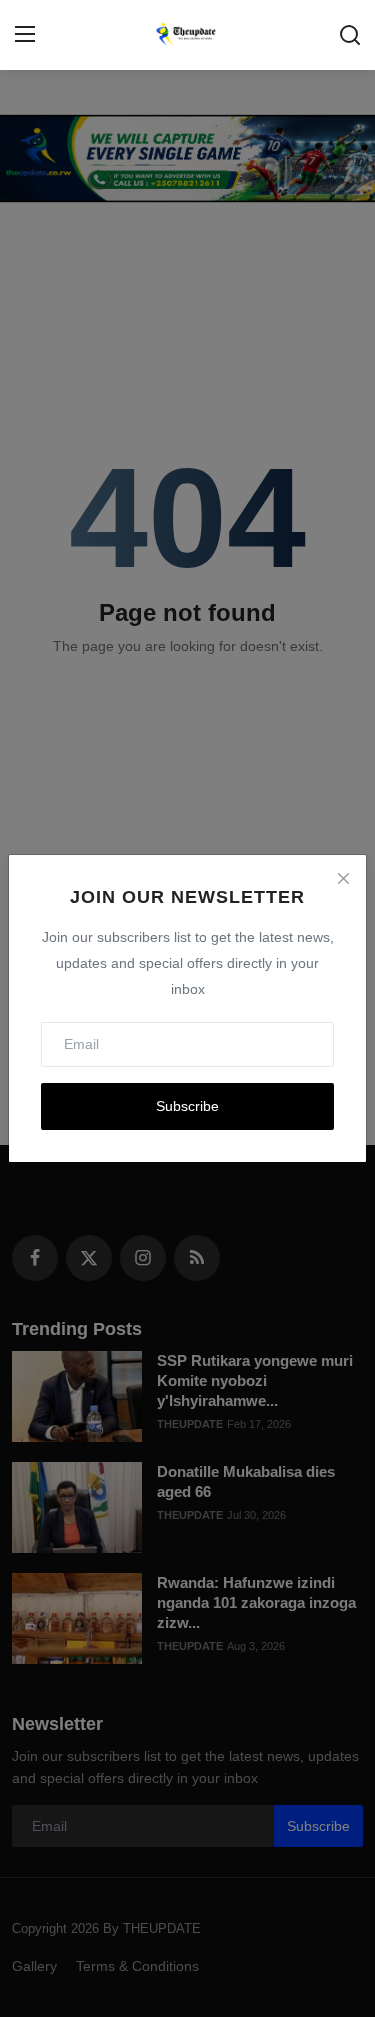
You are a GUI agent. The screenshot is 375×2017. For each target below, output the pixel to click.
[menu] (25, 35)
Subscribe (187, 1106)
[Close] (343, 878)
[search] (350, 35)
